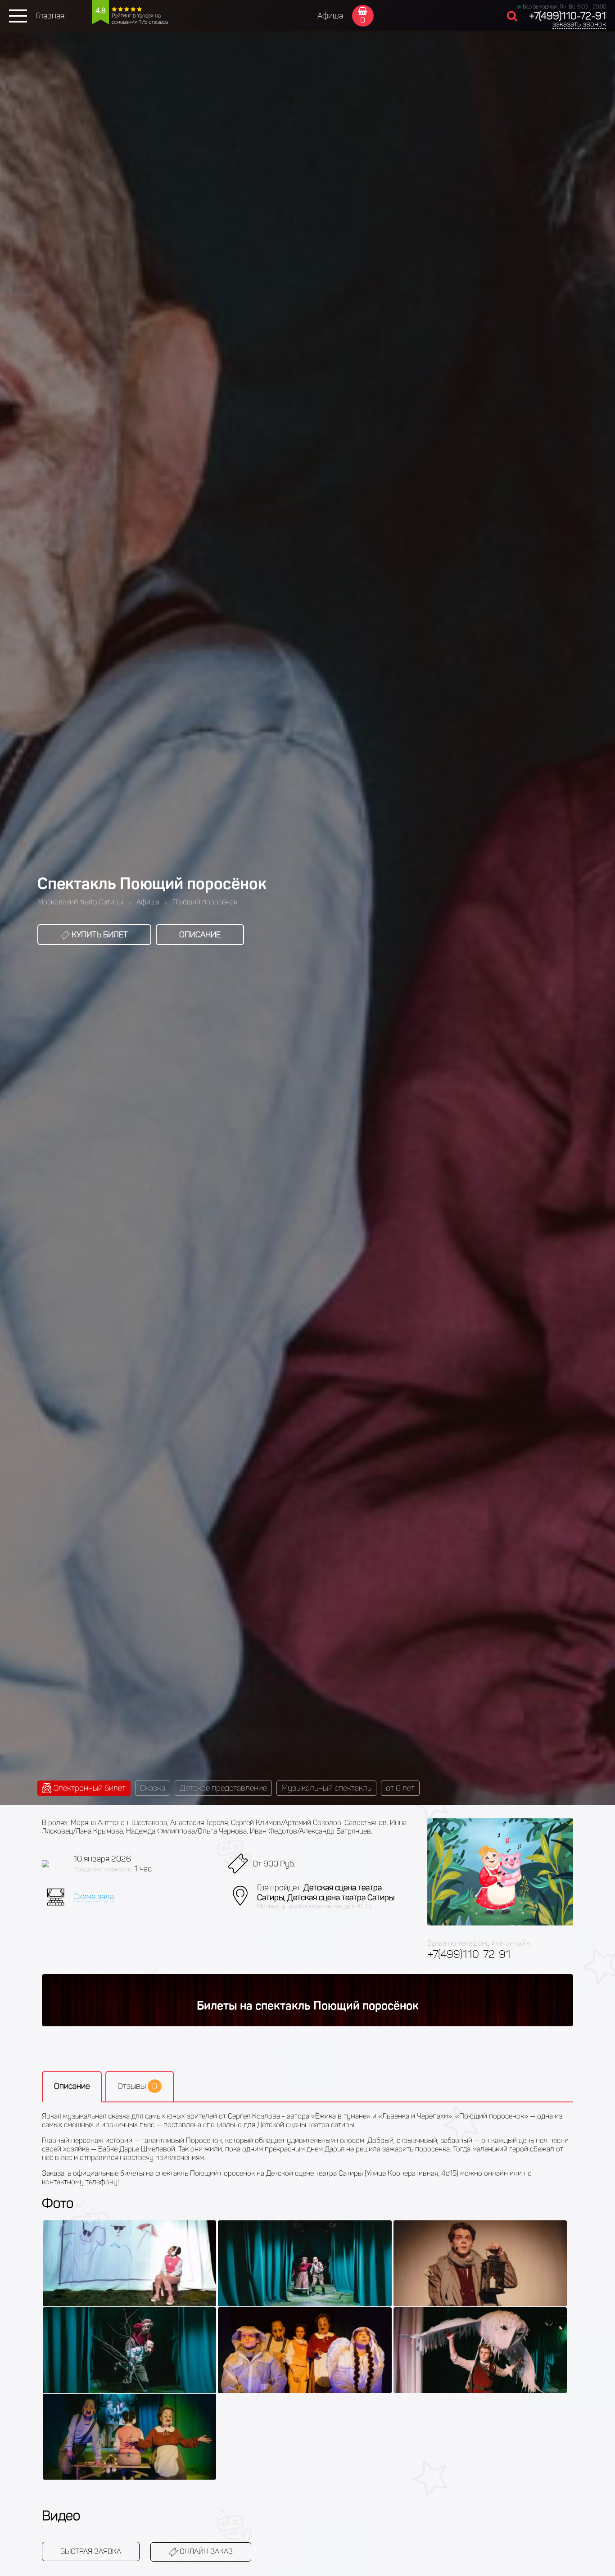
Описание (200, 935)
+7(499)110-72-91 (568, 16)
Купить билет (99, 935)
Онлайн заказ (205, 2551)
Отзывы (137, 2086)
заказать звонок (579, 24)
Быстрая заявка (91, 2551)
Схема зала (94, 1897)
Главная (50, 16)
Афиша (330, 16)
